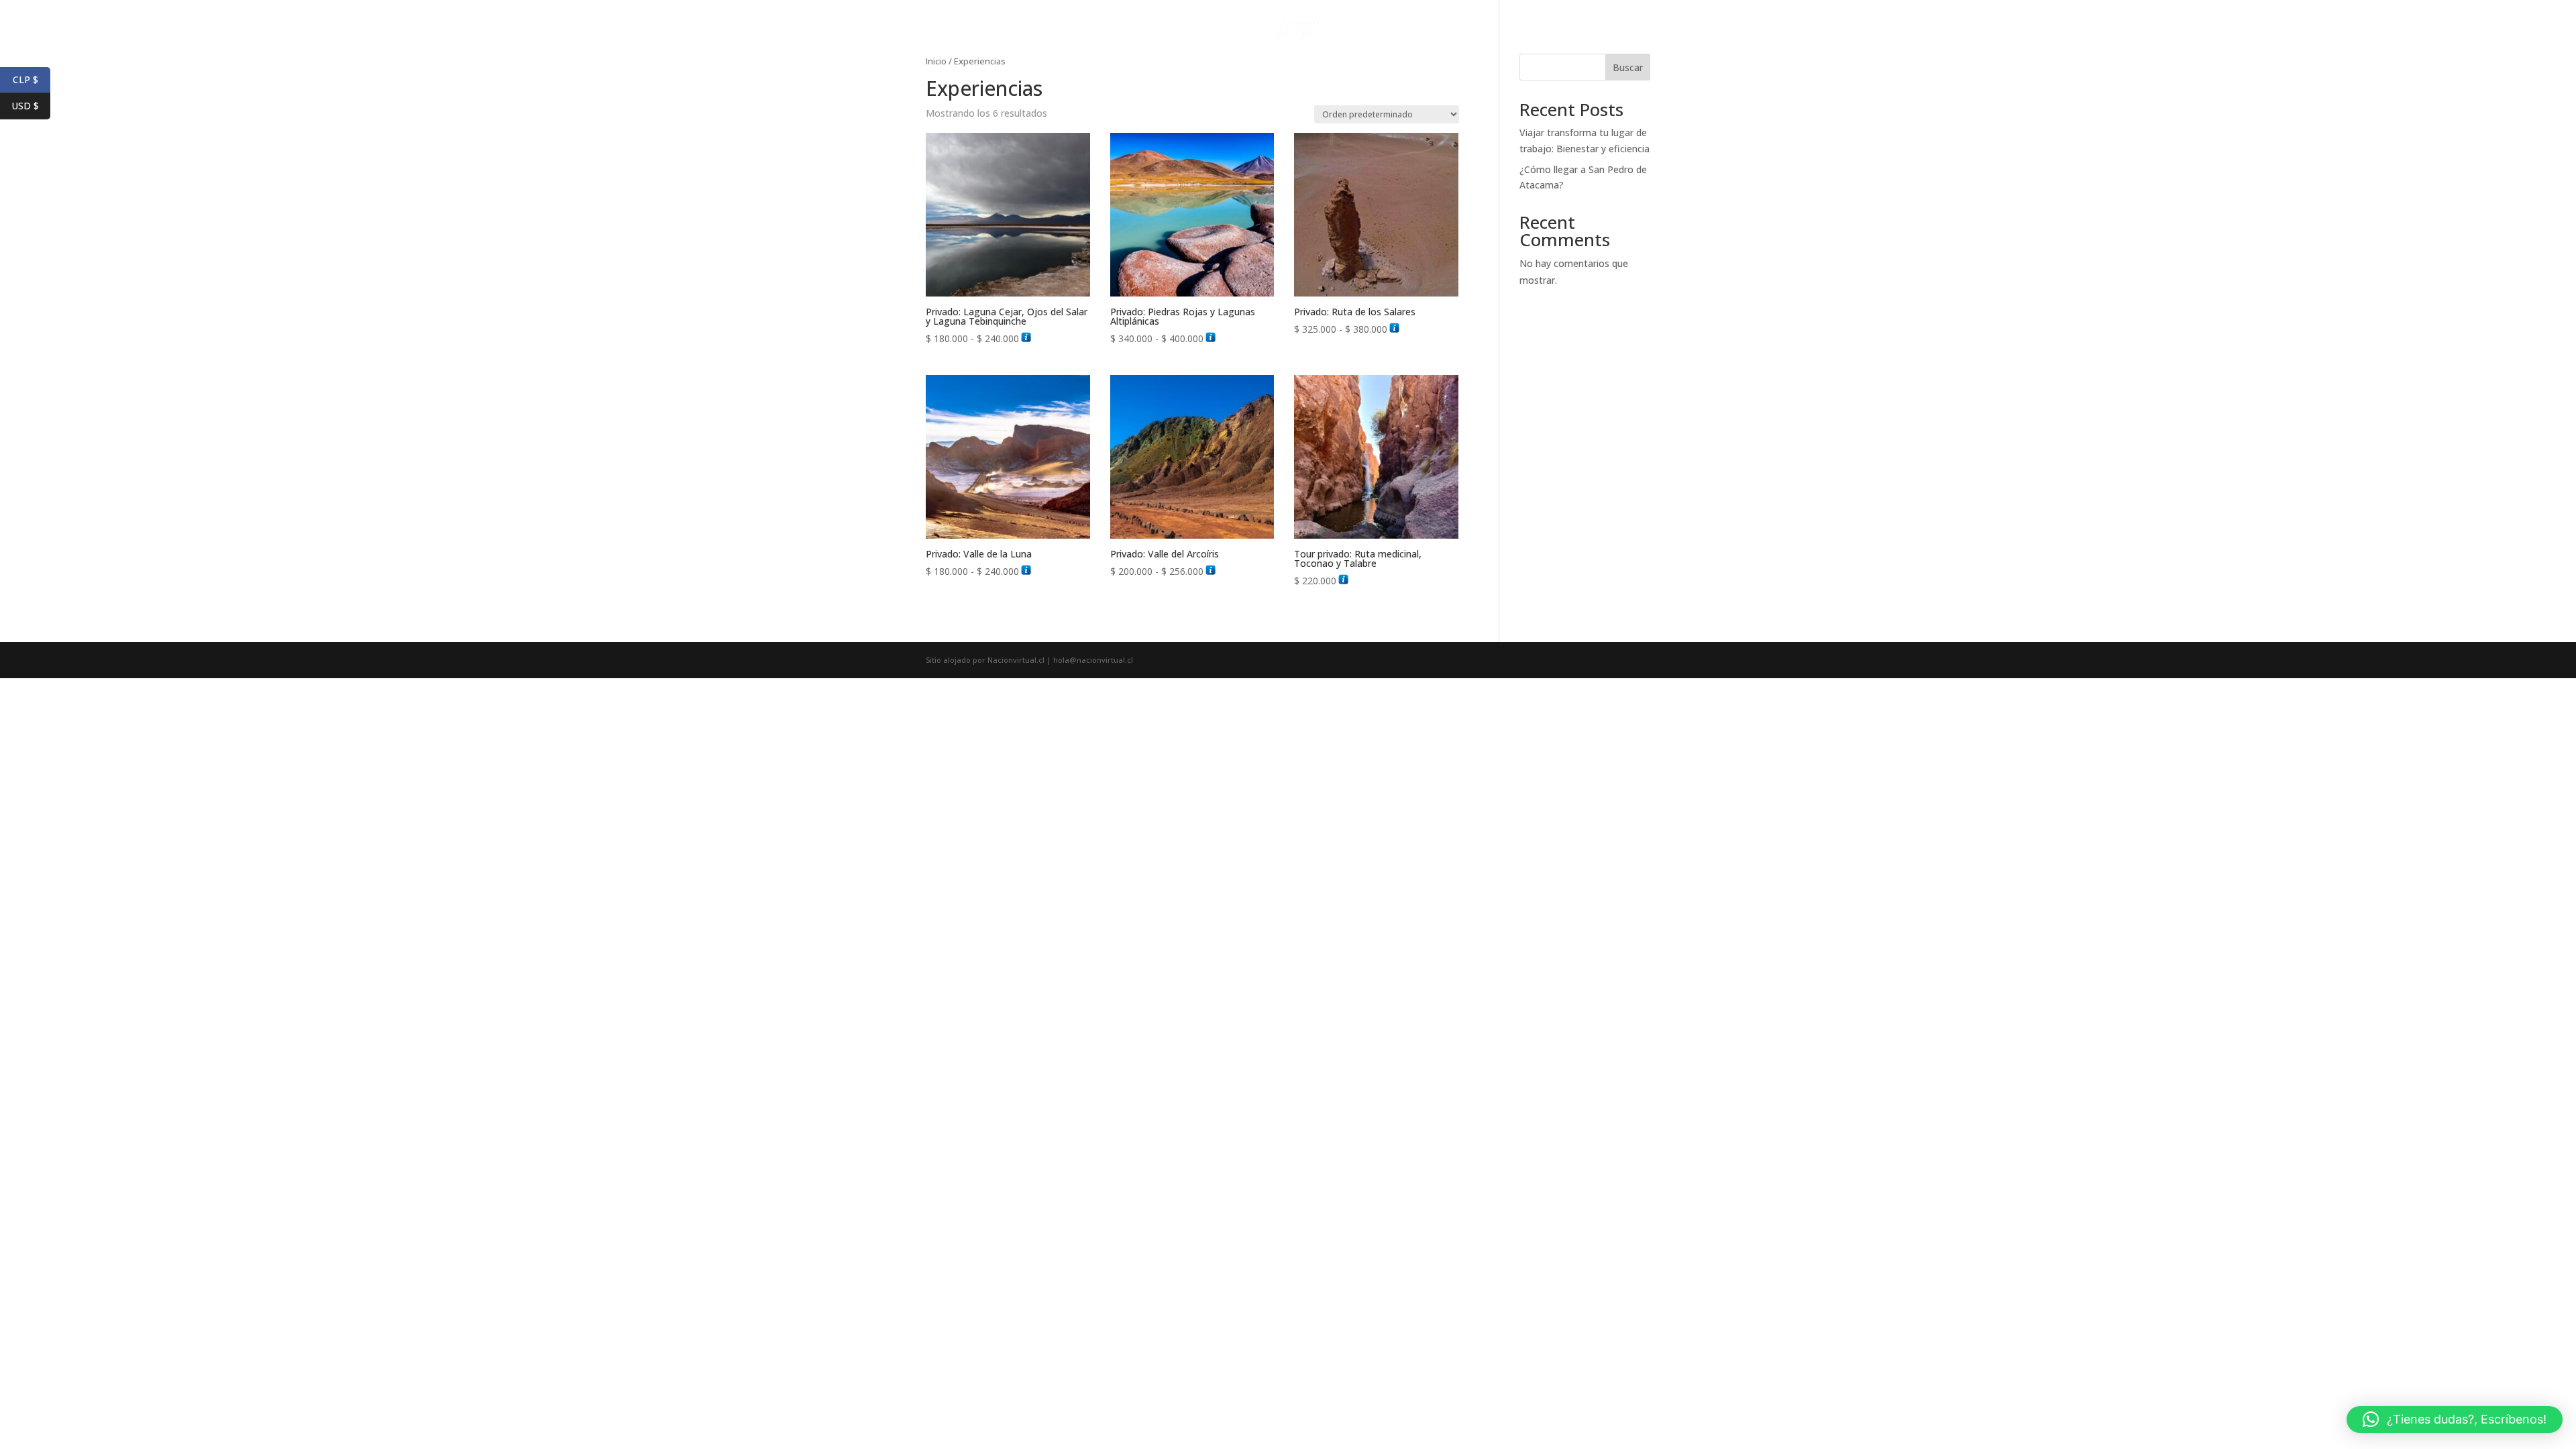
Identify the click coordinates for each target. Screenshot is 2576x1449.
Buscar (1628, 67)
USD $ (25, 106)
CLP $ (25, 79)
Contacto (1367, 28)
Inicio (1193, 28)
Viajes (1237, 28)
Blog (1417, 28)
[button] (2455, 1419)
